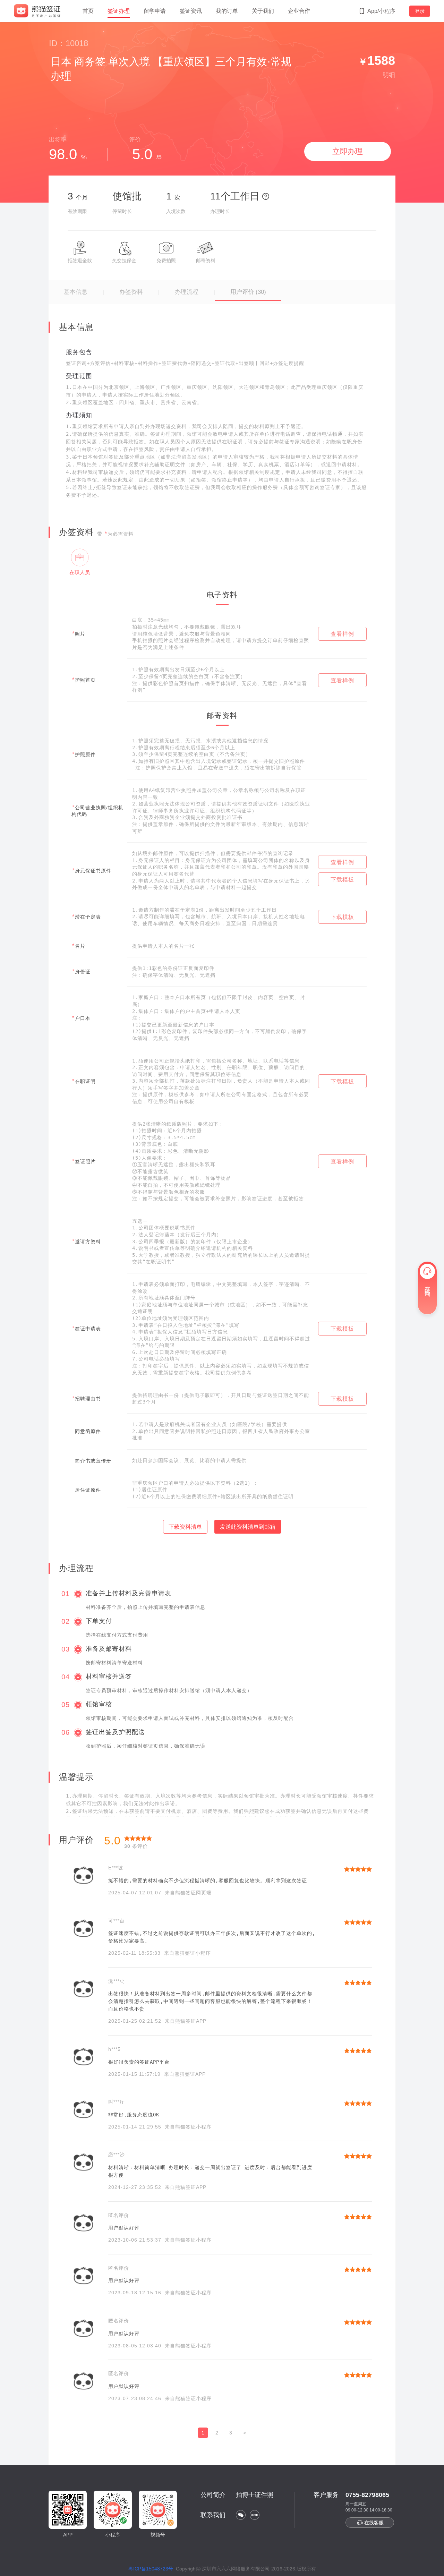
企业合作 (299, 11)
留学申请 (155, 11)
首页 (88, 11)
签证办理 (119, 11)
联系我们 (213, 2515)
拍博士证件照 (255, 2495)
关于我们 (263, 11)
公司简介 (213, 2495)
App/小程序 (381, 11)
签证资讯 (191, 11)
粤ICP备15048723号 (151, 2569)
